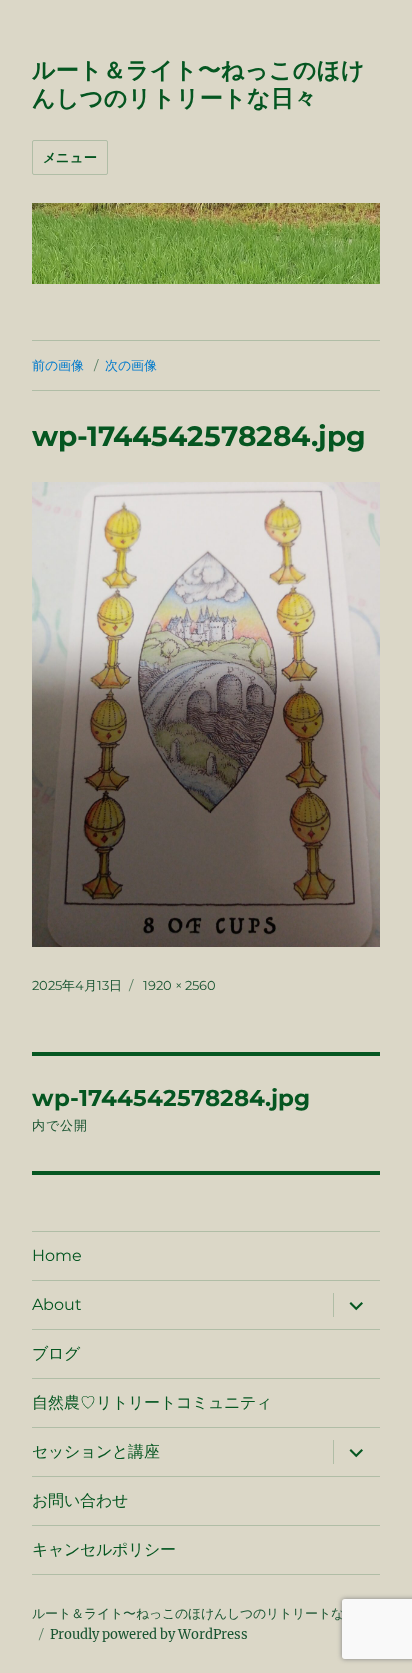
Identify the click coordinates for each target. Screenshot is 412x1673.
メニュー (70, 157)
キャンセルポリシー (104, 1549)
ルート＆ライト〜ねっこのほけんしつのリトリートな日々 (198, 84)
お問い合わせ (80, 1500)
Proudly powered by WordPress (149, 1634)
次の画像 (131, 365)
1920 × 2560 (179, 985)
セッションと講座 (96, 1451)
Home (57, 1255)
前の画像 (58, 365)
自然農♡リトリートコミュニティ (152, 1402)
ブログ (56, 1353)
